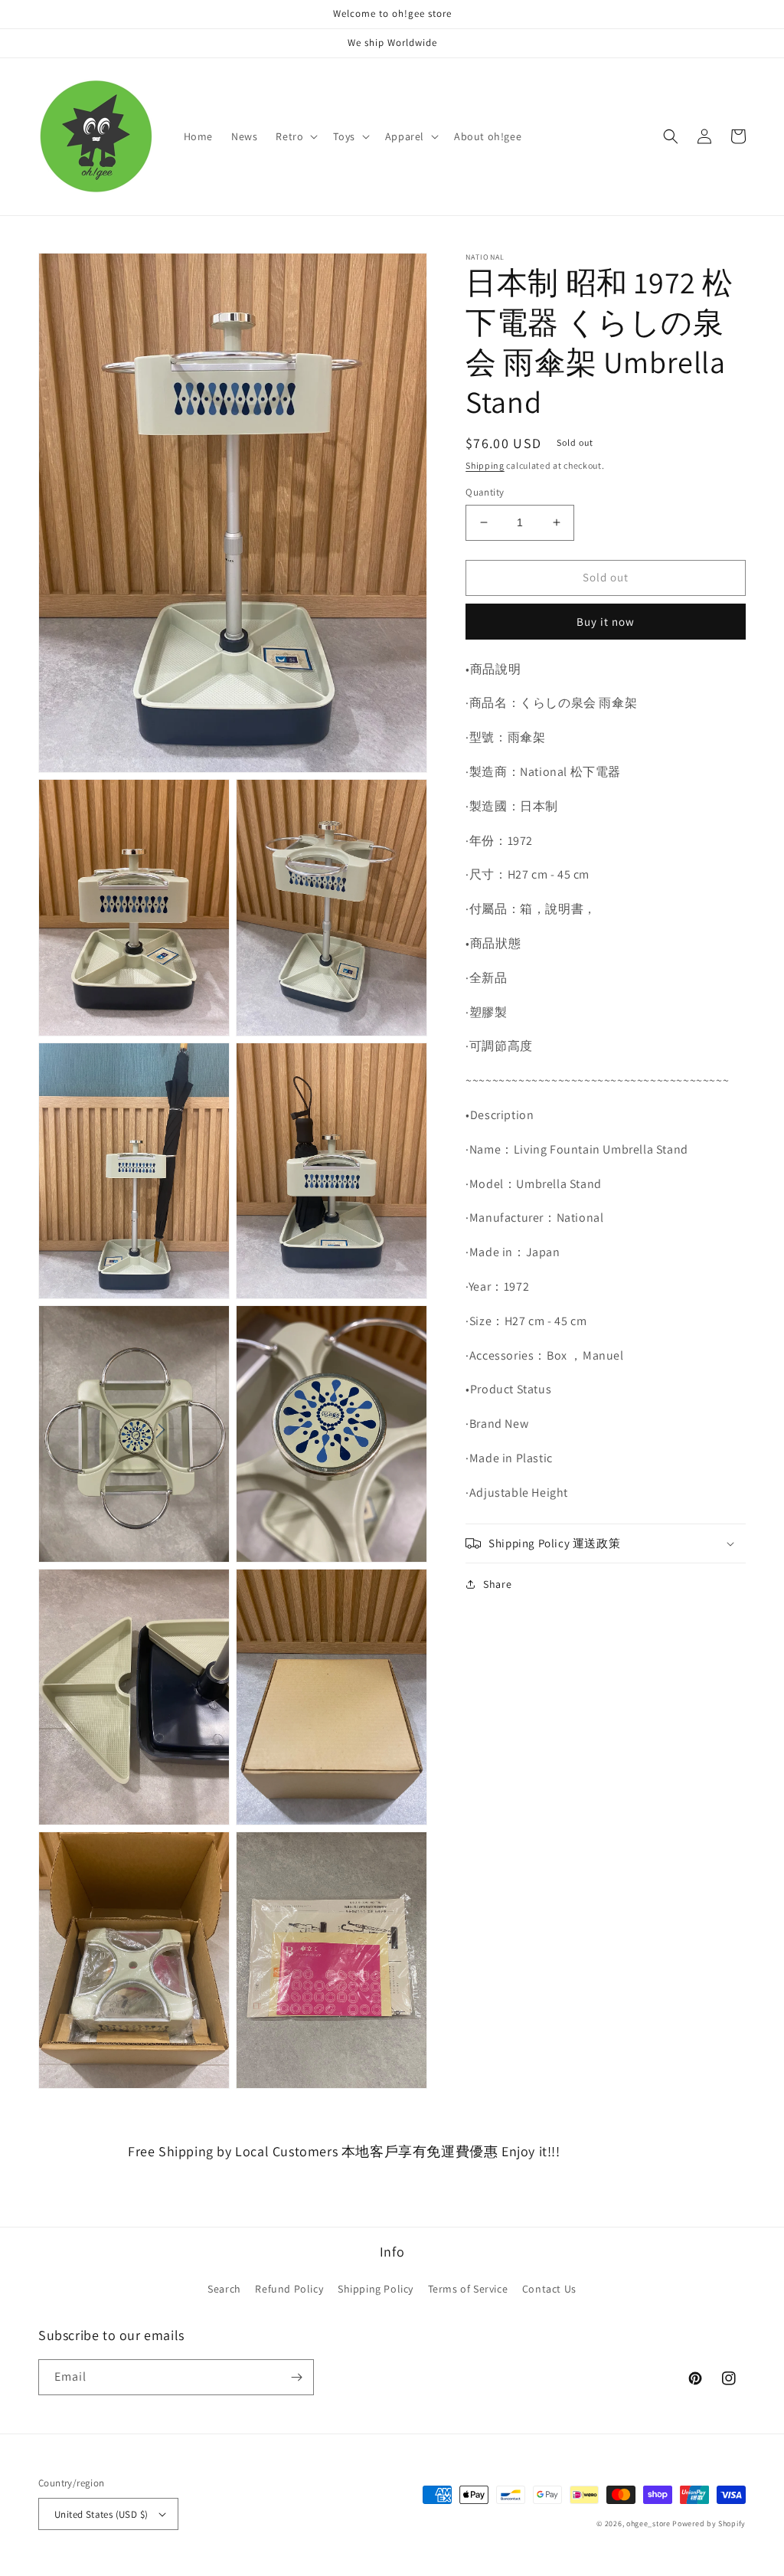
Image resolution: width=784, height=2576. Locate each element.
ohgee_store (648, 2524)
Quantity (485, 492)
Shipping (485, 465)
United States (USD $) (101, 2514)
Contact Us (549, 2289)
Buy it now (606, 622)
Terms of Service (468, 2289)
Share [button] (497, 1584)
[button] (295, 136)
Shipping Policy (376, 2289)
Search (224, 2289)
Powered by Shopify (709, 2524)
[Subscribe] (296, 2377)
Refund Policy (289, 2289)
